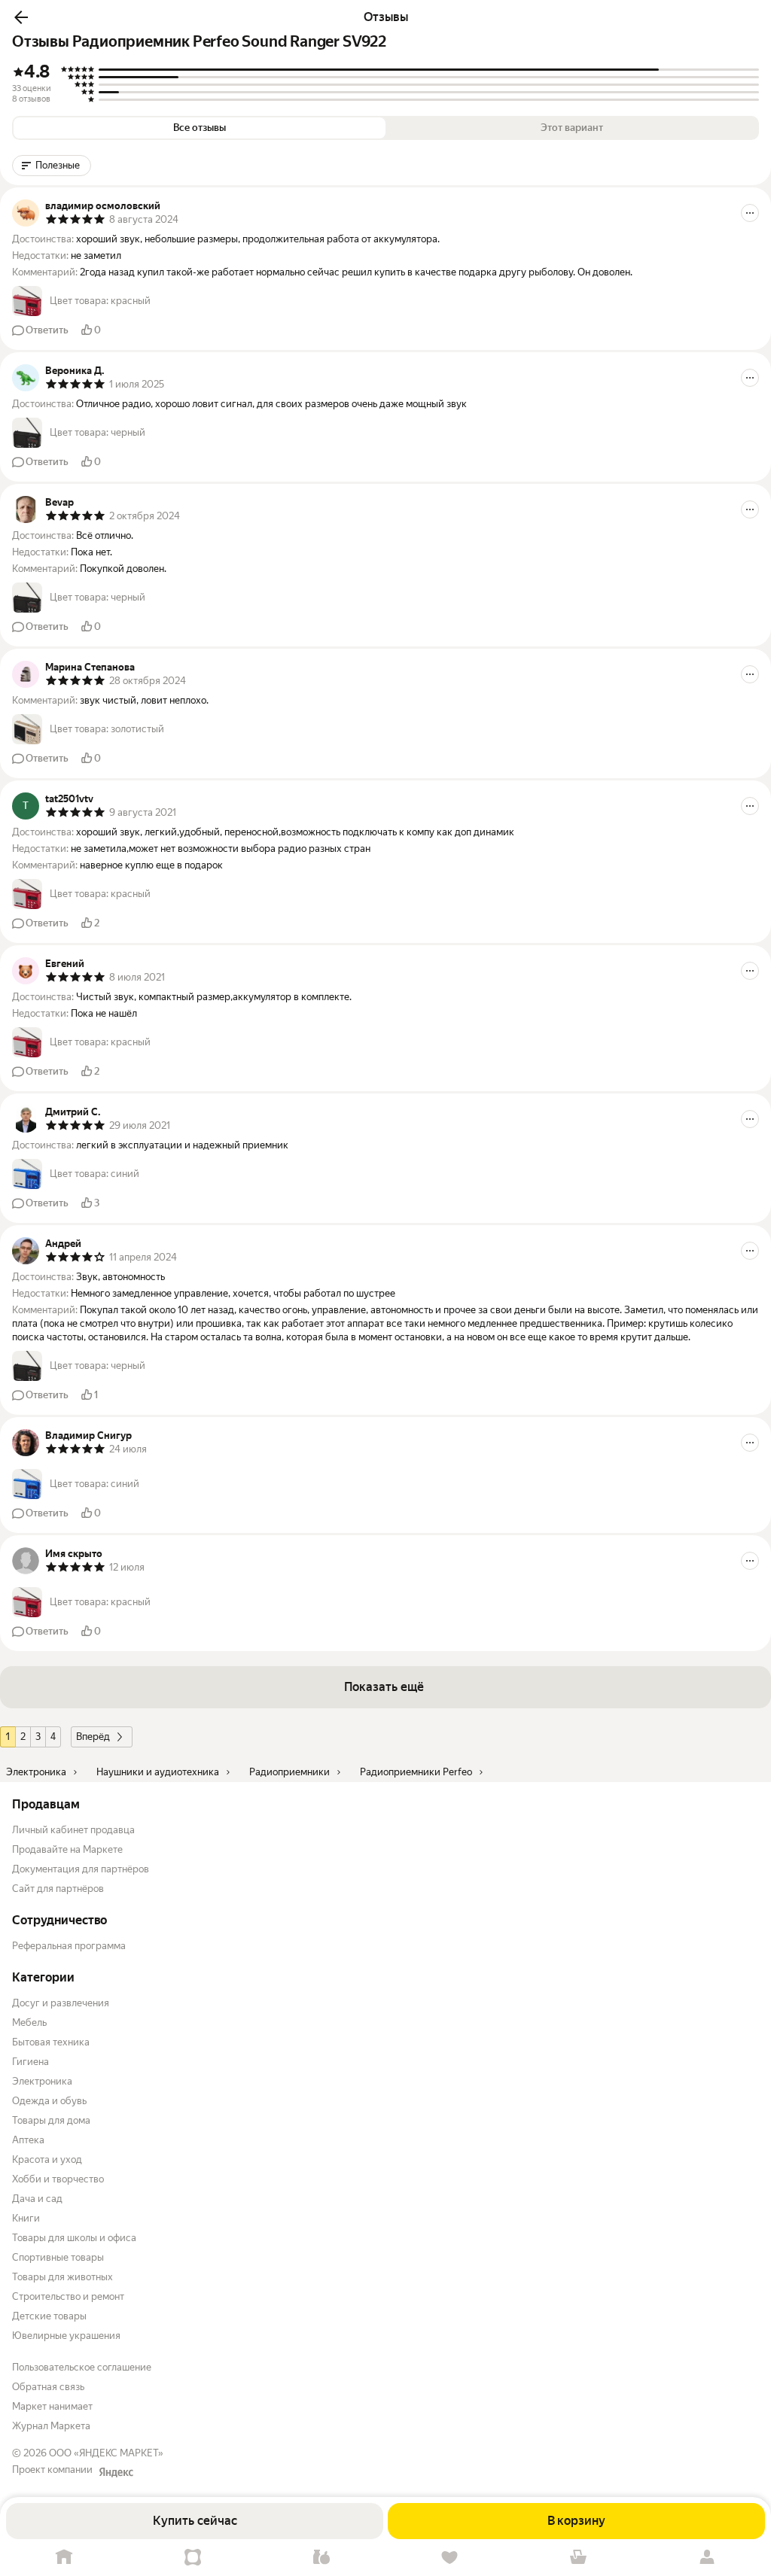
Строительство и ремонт (68, 2296)
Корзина (579, 2558)
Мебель (29, 2022)
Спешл (193, 2558)
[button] (21, 17)
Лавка (321, 2558)
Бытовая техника (51, 2042)
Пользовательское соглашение (82, 2367)
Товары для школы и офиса (74, 2238)
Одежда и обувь (49, 2101)
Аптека (28, 2140)
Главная (64, 2558)
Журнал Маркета (51, 2426)
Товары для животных (62, 2277)
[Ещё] (750, 213)
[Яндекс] (116, 2472)
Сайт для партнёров (58, 1889)
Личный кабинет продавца (73, 1830)
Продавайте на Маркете (67, 1849)
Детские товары (49, 2316)
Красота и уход (47, 2159)
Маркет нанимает (52, 2406)
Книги (26, 2218)
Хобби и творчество (58, 2179)
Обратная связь (48, 2387)
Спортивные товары (58, 2257)
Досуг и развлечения (61, 2003)
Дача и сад (37, 2199)
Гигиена (30, 2062)
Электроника (42, 2081)
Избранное (450, 2558)
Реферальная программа (69, 1946)
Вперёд (93, 1737)
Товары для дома (51, 2120)
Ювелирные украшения (66, 2336)
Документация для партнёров (81, 1869)
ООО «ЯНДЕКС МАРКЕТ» (106, 2453)
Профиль (707, 2558)
